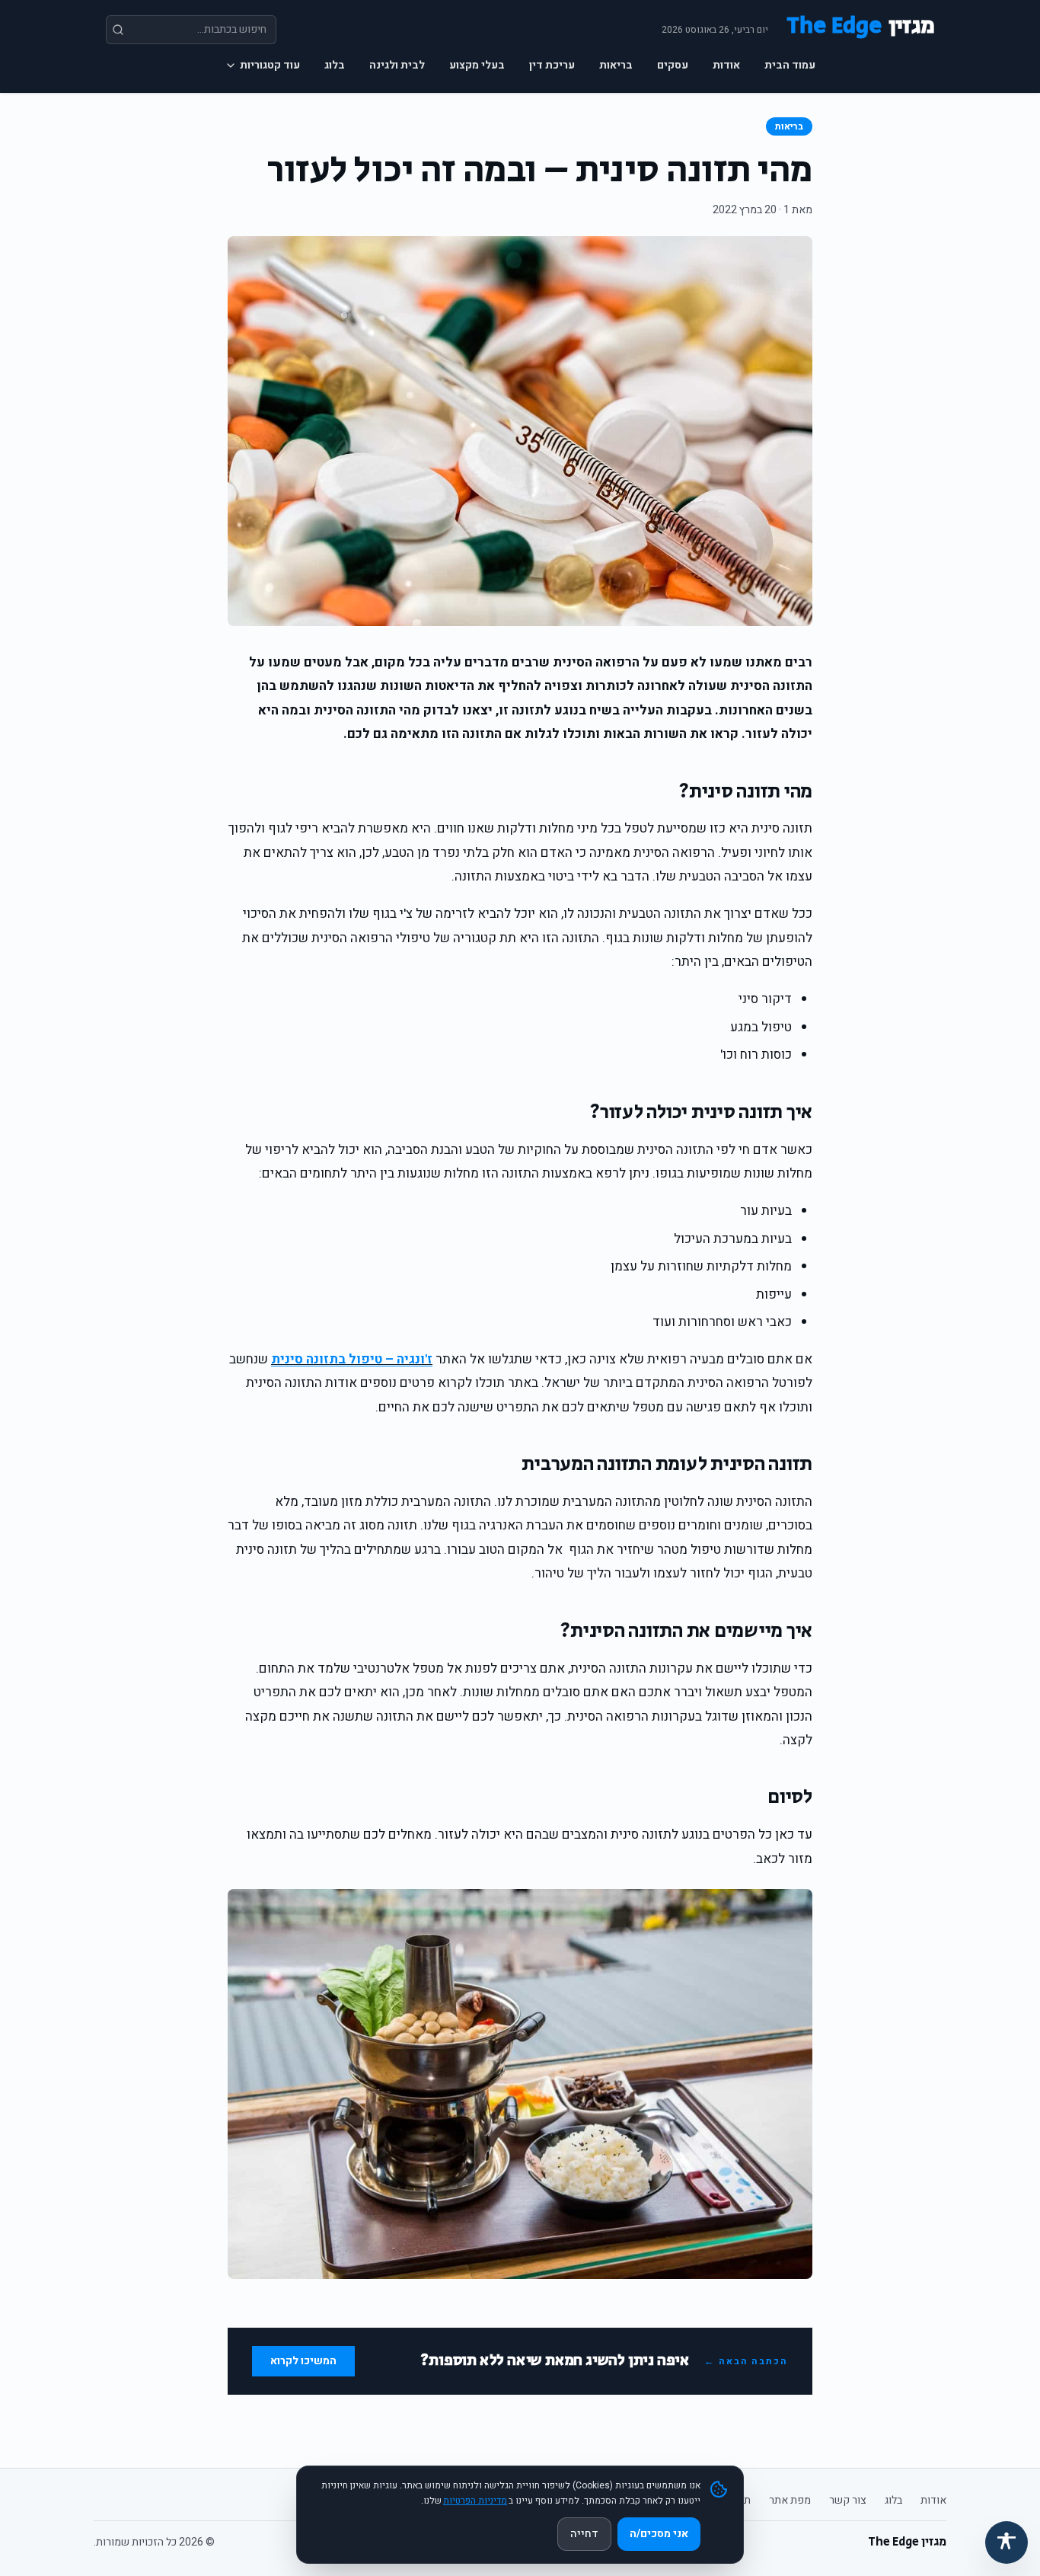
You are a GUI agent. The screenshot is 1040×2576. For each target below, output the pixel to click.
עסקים (673, 65)
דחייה (584, 2534)
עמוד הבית (790, 65)
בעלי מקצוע (477, 65)
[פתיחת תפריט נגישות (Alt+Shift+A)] (1007, 2542)
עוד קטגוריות (270, 65)
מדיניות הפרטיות (475, 2501)
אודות (726, 65)
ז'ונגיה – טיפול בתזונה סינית (352, 1359)
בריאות (616, 65)
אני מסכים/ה (659, 2534)
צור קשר (848, 2501)
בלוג (335, 65)
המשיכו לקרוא (303, 2361)
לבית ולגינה (397, 65)
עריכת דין (552, 65)
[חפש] (118, 30)
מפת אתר (790, 2501)
